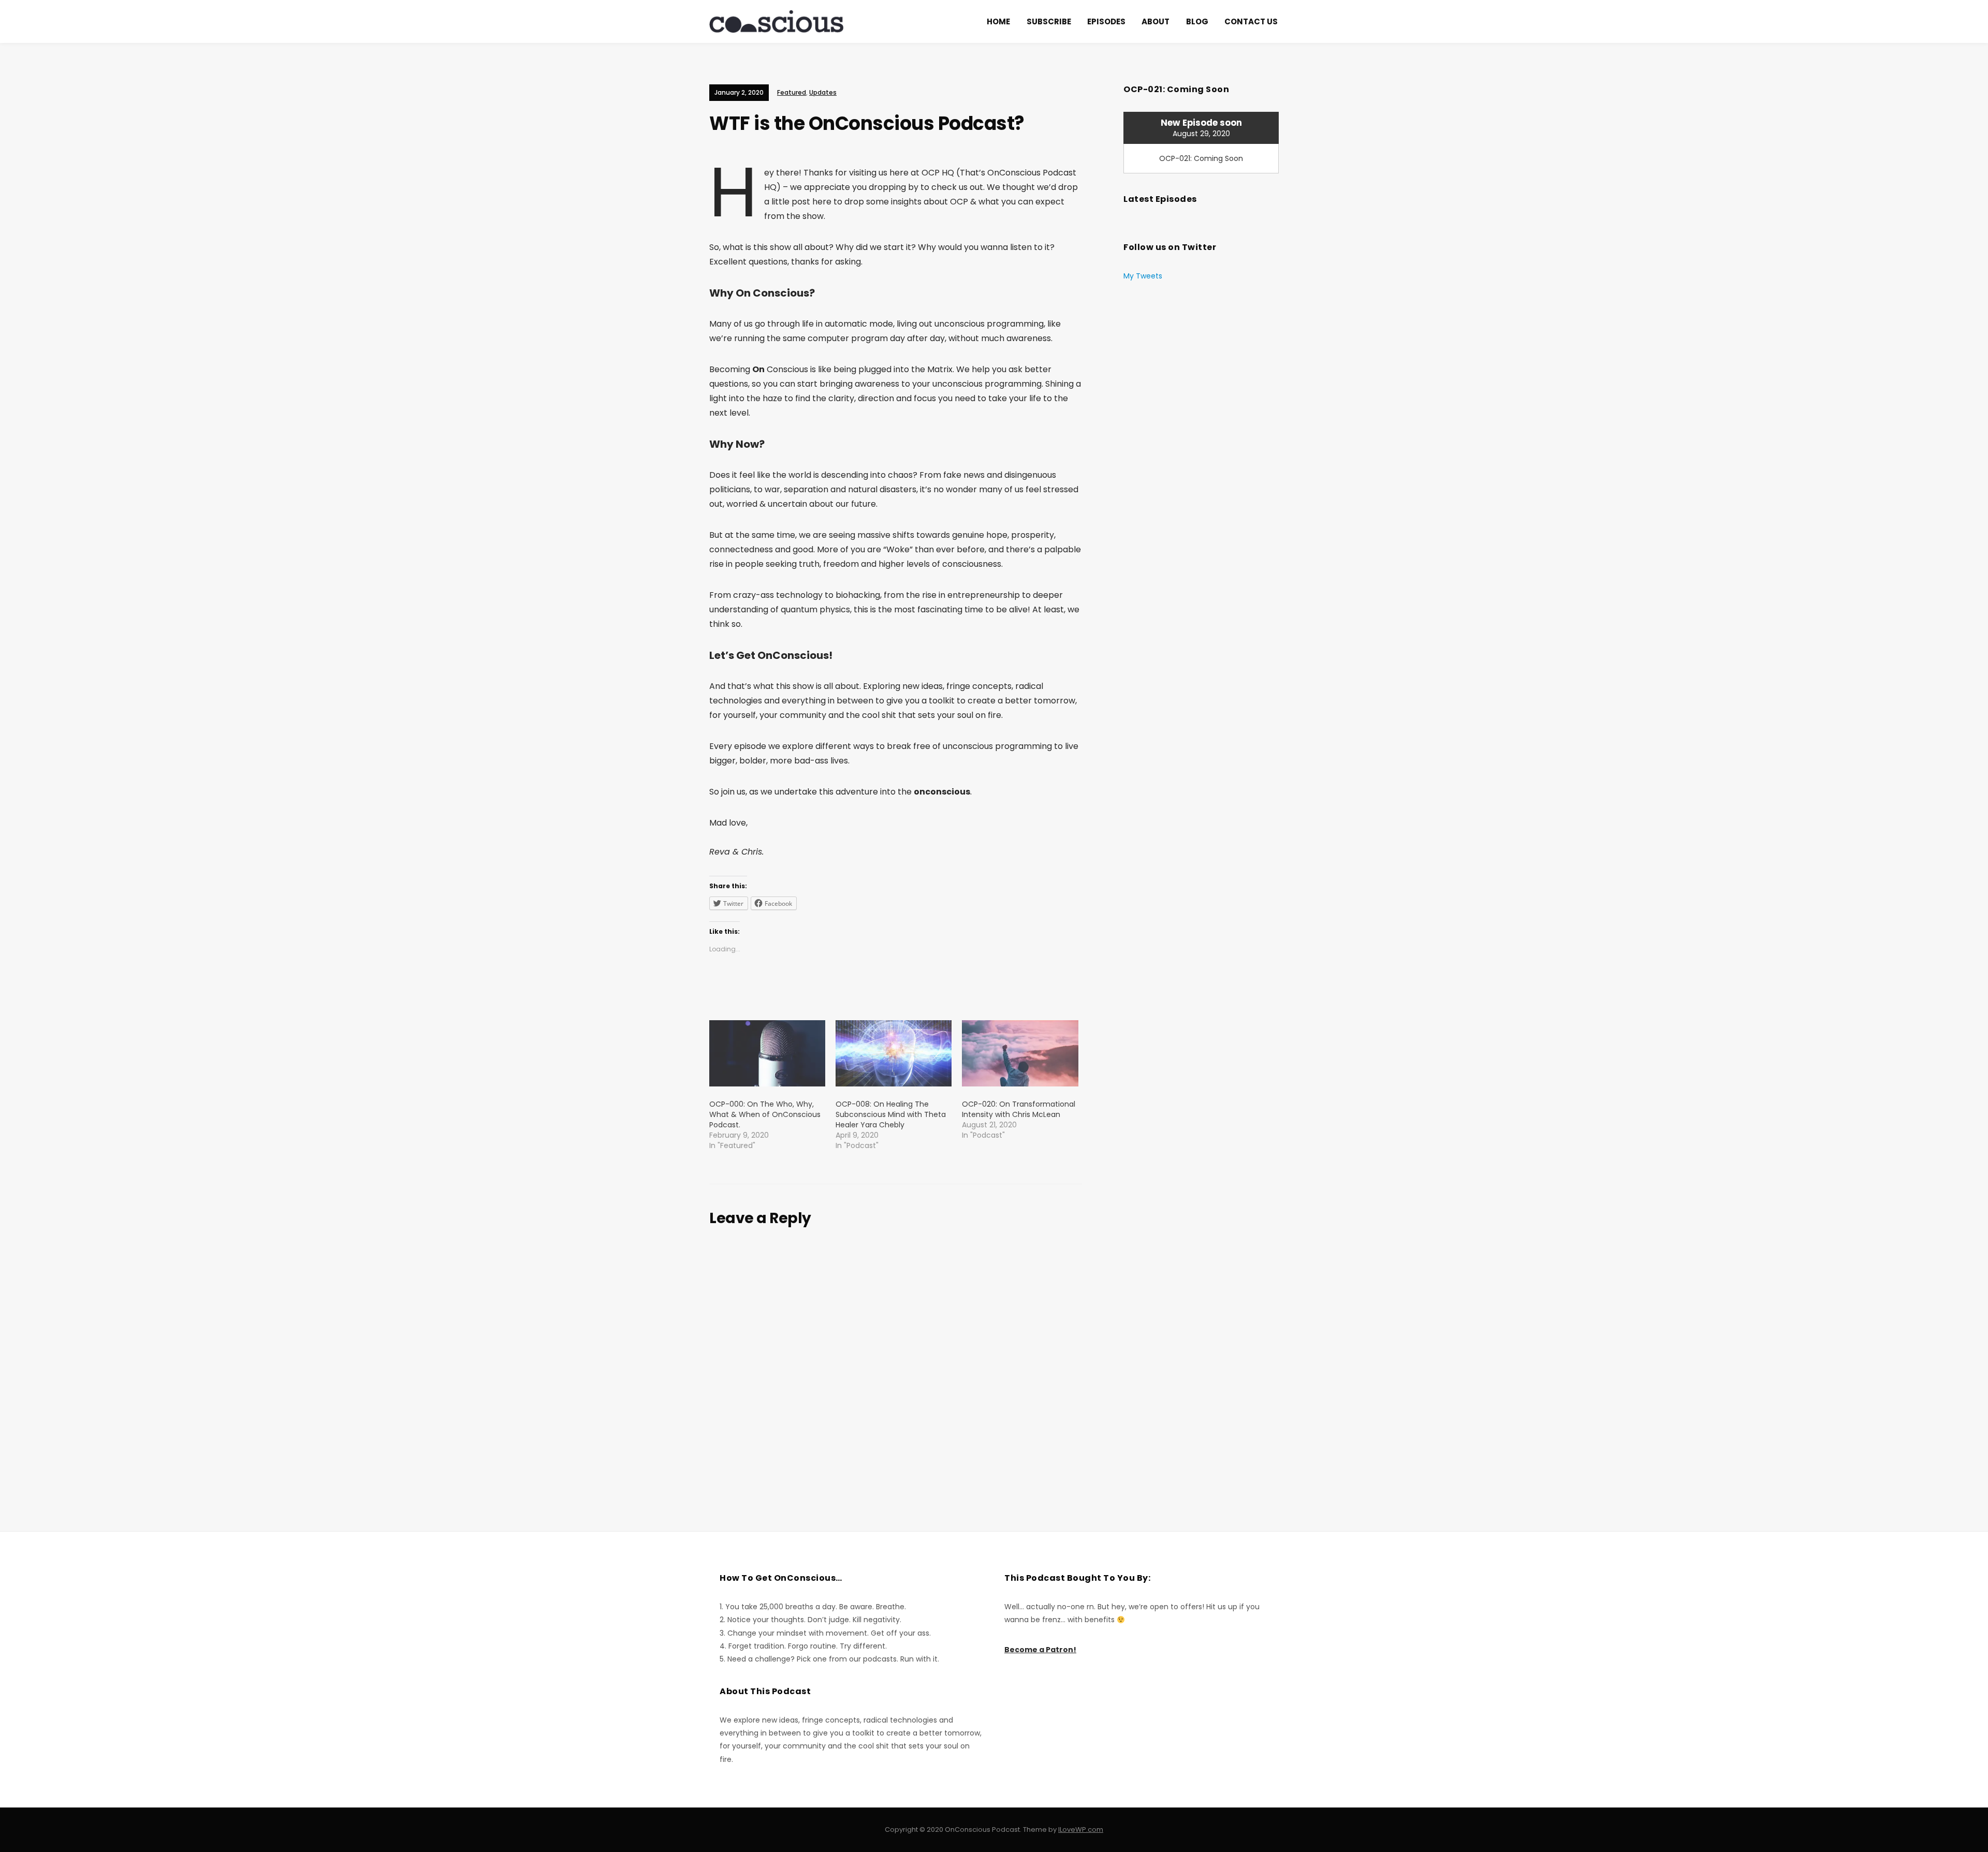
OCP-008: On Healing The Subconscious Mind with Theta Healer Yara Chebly (891, 1114)
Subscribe (1049, 21)
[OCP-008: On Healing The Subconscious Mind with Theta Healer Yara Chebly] (894, 1053)
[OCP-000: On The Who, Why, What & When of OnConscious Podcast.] (767, 1053)
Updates (823, 92)
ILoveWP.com (1081, 1829)
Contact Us (1251, 21)
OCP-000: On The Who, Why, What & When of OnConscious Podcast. (765, 1114)
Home (998, 21)
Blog (1197, 21)
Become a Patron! (1040, 1650)
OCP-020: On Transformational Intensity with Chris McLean (1019, 1109)
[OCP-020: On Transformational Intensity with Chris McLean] (1020, 1053)
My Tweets (1143, 276)
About (1156, 21)
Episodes (1106, 21)
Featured (792, 92)
